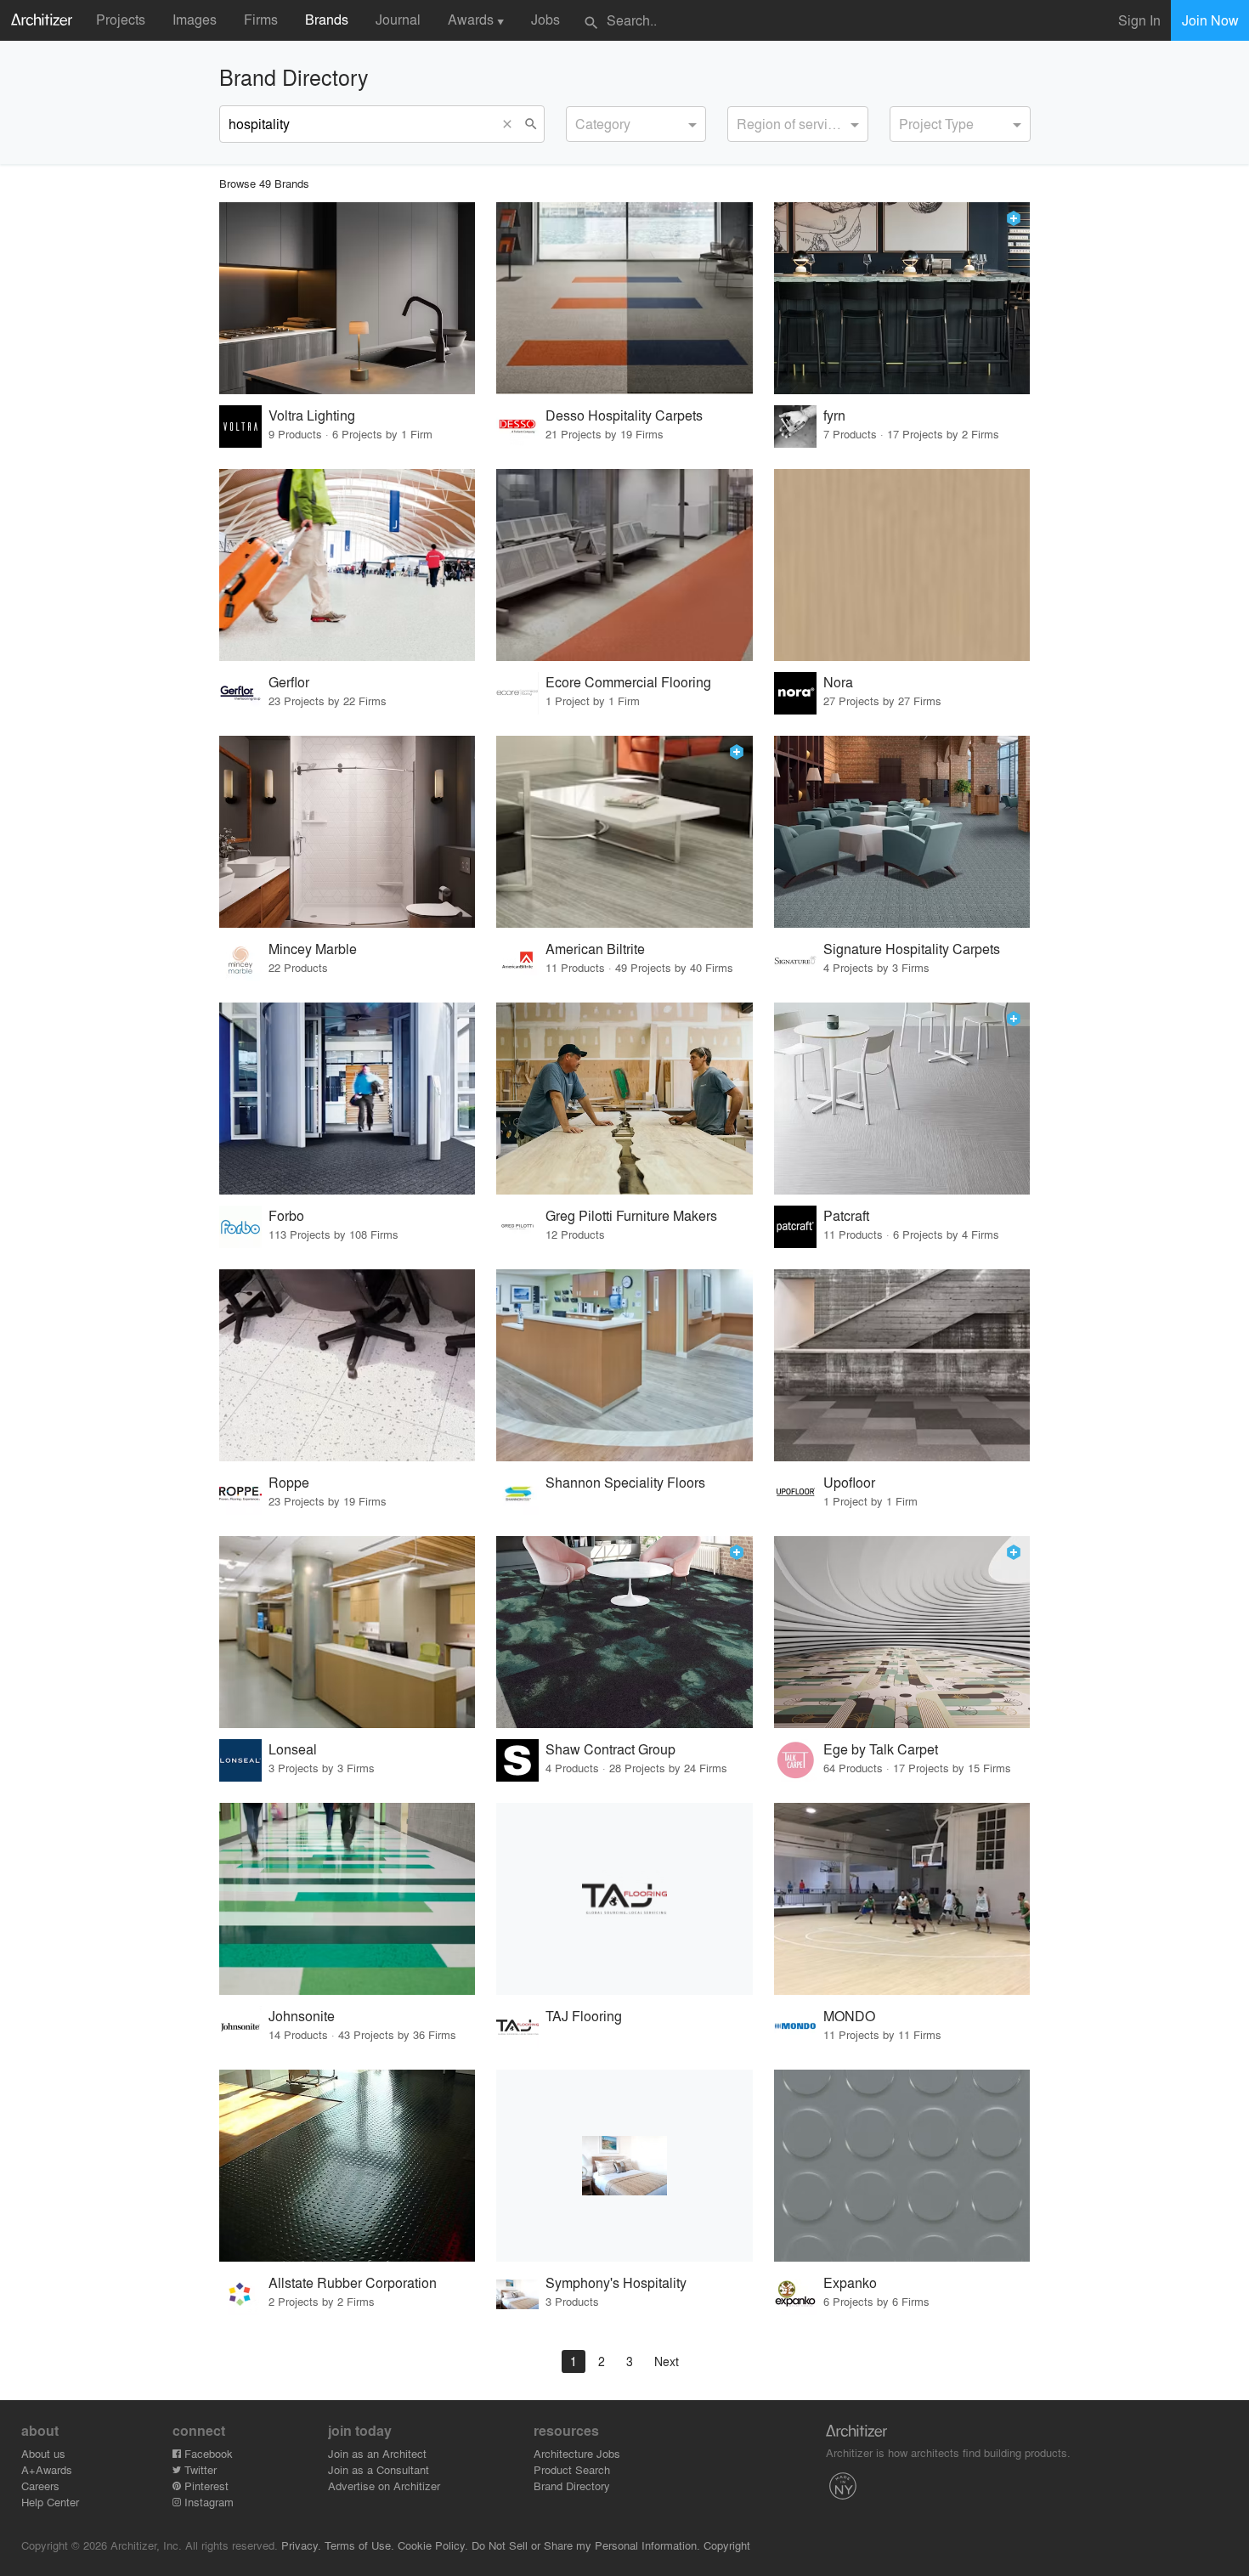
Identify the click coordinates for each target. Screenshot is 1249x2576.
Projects (121, 19)
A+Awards (47, 2469)
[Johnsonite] (348, 1899)
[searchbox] (580, 121)
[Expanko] (902, 2166)
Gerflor (289, 682)
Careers (40, 2486)
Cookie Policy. (433, 2545)
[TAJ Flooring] (624, 1899)
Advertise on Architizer (384, 2486)
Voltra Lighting (312, 415)
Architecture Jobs (577, 2453)
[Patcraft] (902, 1099)
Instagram (207, 2502)
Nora (838, 682)
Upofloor (849, 1482)
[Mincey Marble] (348, 832)
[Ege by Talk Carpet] (902, 1632)
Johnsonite (302, 2016)
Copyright (727, 2545)
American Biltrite (595, 949)
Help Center (50, 2502)
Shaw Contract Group (610, 1749)
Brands (327, 19)
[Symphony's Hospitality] (624, 2166)
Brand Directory (572, 2486)
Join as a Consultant (379, 2469)
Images (195, 19)
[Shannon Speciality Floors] (624, 1365)
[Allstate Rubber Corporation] (348, 2166)
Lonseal (293, 1749)
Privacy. (301, 2545)
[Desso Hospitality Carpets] (624, 298)
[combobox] (636, 124)
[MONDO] (902, 1899)
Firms (261, 19)
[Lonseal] (348, 1632)
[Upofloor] (902, 1365)
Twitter (199, 2469)
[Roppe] (348, 1365)
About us (43, 2453)
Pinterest (205, 2486)
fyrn (834, 415)
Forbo (286, 1215)
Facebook (207, 2453)
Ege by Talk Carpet (881, 1749)
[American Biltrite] (624, 832)
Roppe (289, 1482)
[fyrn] (902, 298)
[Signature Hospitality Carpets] (902, 832)
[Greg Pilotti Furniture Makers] (624, 1099)
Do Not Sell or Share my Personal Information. (586, 2545)
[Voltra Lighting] (348, 298)
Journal (398, 19)
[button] (511, 124)
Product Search (572, 2469)
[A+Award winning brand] (1014, 218)
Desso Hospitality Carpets (624, 415)
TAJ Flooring (584, 2016)
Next (667, 2361)
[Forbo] (348, 1099)
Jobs (545, 19)
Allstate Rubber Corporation (353, 2282)
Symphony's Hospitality (616, 2282)
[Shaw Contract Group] (624, 1632)
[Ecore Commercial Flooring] (624, 565)
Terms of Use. (359, 2545)
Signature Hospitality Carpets (912, 949)
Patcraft (846, 1215)
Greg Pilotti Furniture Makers (631, 1215)
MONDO (849, 2016)
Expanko (850, 2282)
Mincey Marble (313, 949)
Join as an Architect (377, 2453)
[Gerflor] (348, 565)
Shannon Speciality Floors (625, 1482)
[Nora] (902, 565)
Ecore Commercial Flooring (628, 682)
